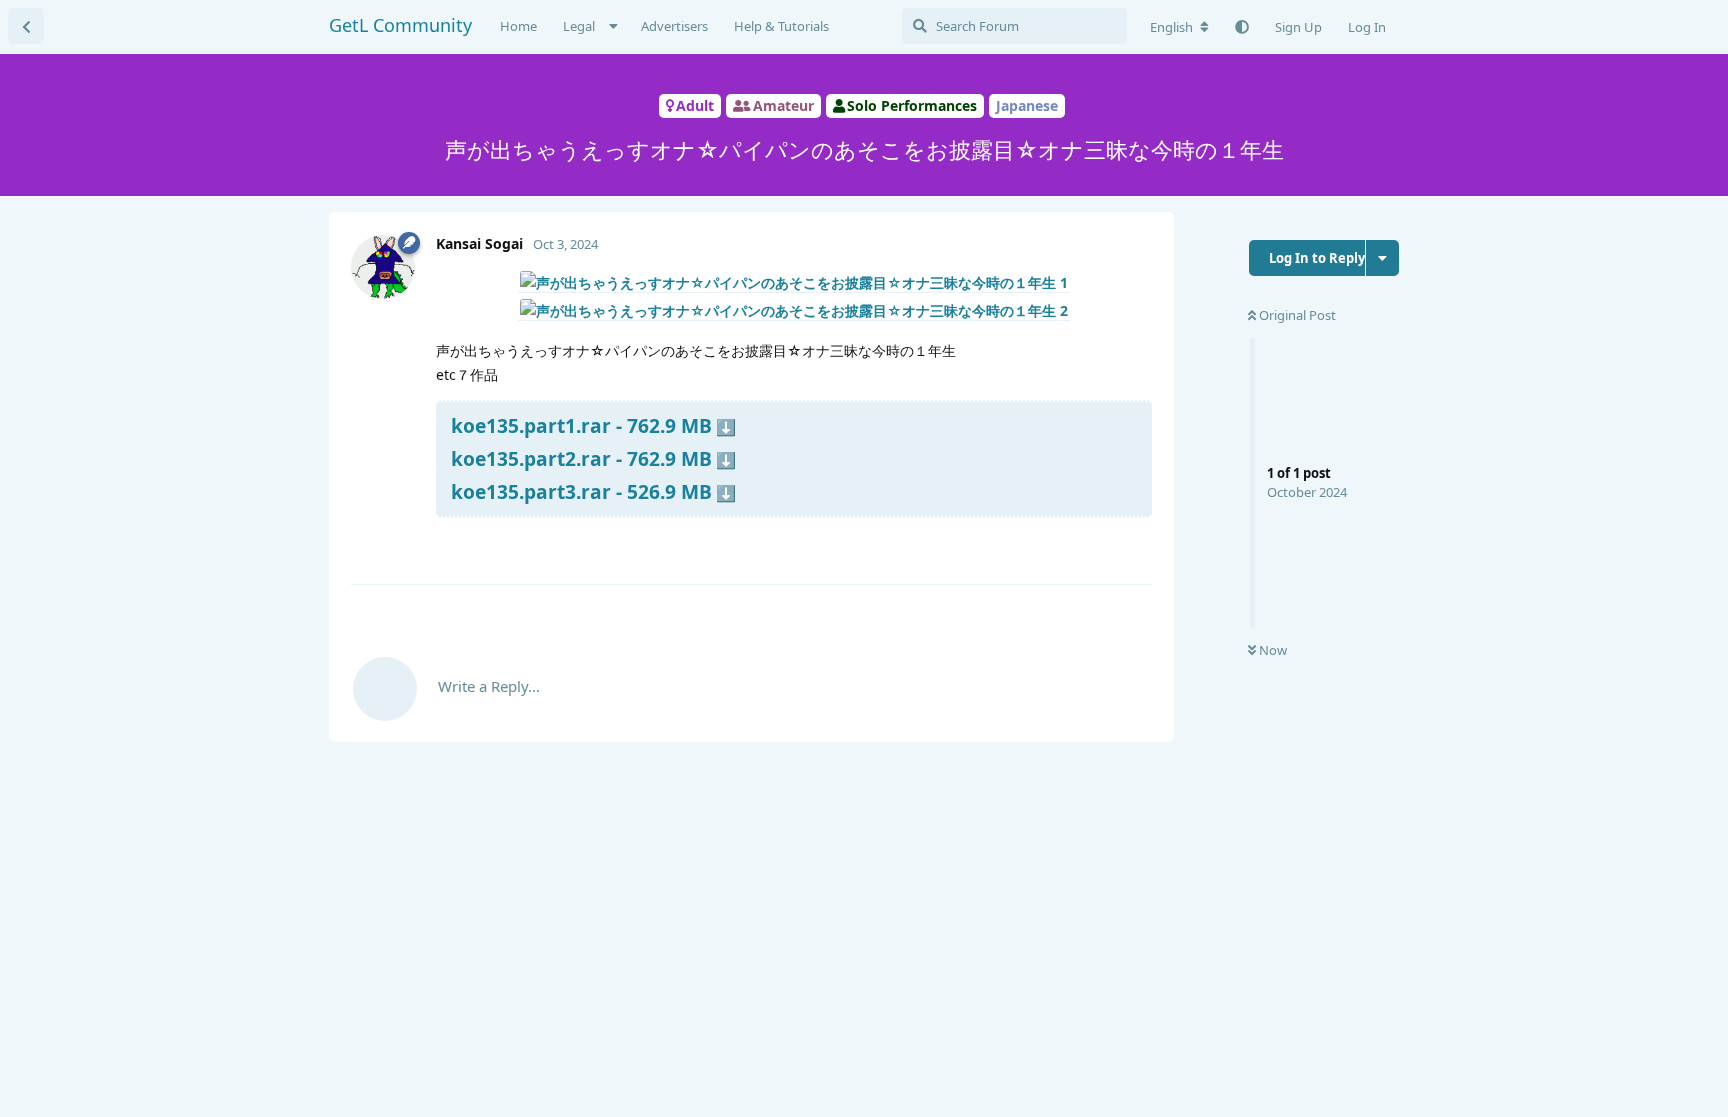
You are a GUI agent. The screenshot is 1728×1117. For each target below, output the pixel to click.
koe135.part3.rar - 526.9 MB (581, 491)
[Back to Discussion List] (26, 26)
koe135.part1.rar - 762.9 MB (581, 425)
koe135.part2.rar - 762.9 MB (581, 458)
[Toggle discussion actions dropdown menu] (1382, 258)
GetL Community (400, 25)
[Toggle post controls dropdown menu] (1134, 545)
